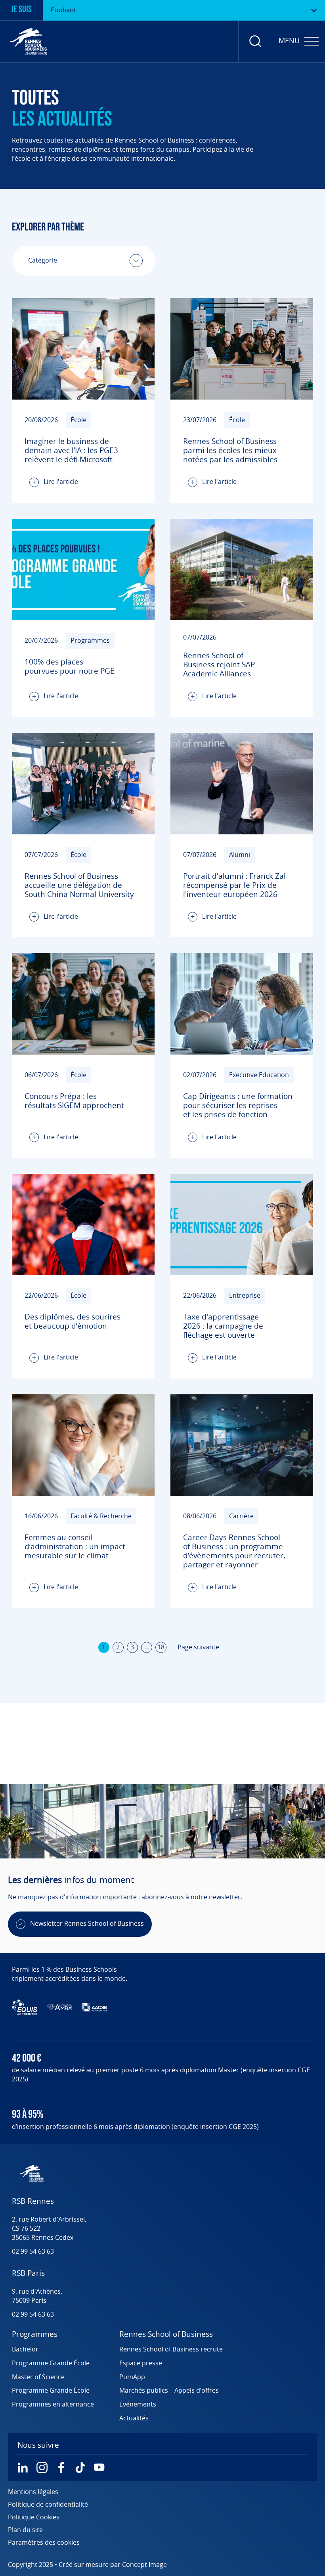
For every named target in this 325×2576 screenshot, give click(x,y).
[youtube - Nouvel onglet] (99, 2467)
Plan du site (25, 2530)
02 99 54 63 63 (33, 2252)
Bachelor (25, 2349)
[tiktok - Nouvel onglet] (80, 2467)
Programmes (35, 2335)
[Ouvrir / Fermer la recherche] (255, 41)
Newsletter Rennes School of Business (87, 1924)
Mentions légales (33, 2492)
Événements (138, 2405)
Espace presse (141, 2363)
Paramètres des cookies (44, 2543)
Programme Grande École (51, 2363)
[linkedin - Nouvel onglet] (23, 2467)
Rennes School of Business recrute (171, 2349)
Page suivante (198, 1647)
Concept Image (144, 2565)
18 (161, 1647)
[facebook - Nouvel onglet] (61, 2467)
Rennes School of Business (166, 2335)
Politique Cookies (34, 2517)
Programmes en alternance (53, 2405)
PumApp (132, 2377)
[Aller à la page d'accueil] (29, 41)
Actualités (134, 2418)
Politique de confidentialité (48, 2505)
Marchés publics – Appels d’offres (169, 2391)
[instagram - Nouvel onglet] (42, 2467)
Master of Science (38, 2377)
